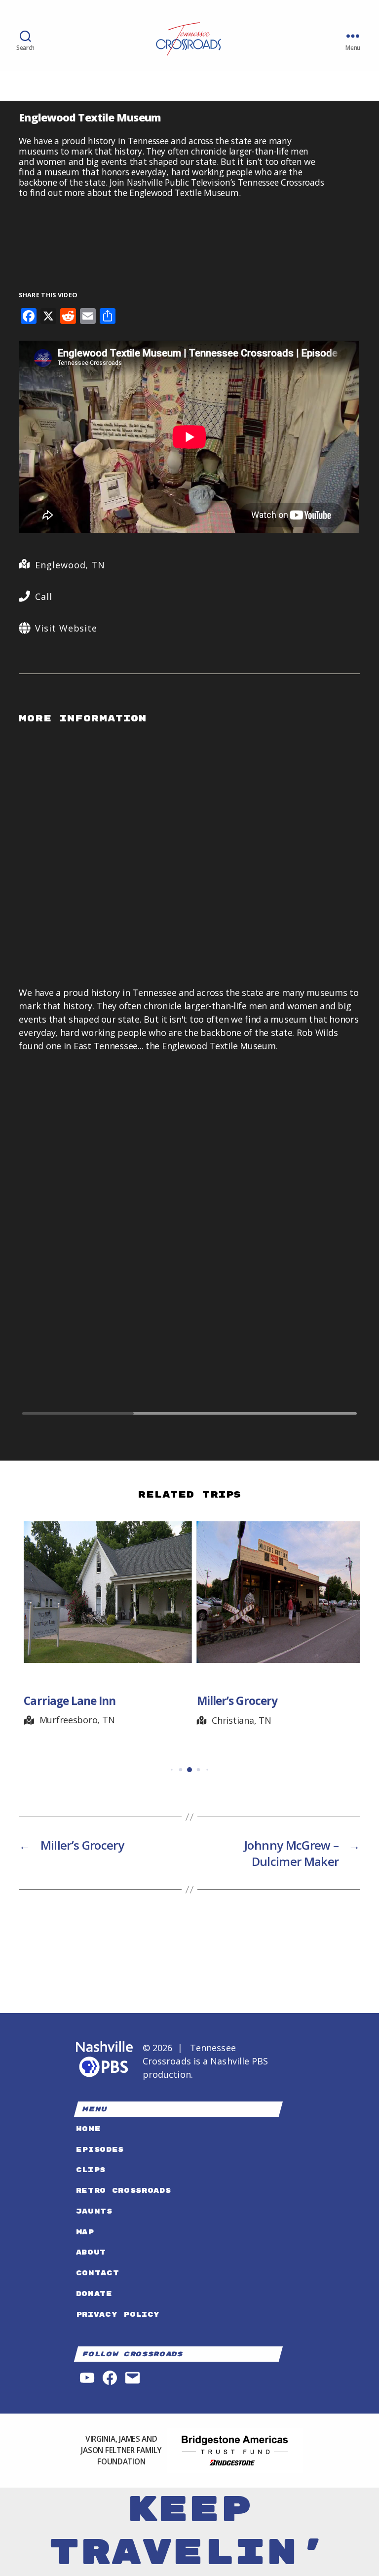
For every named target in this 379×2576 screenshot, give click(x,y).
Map (85, 2232)
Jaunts (94, 2211)
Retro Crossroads (124, 2191)
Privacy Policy (118, 2315)
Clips (91, 2170)
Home (89, 2129)
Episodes (100, 2150)
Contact (98, 2273)
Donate (94, 2294)
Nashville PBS (239, 2061)
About (91, 2252)
